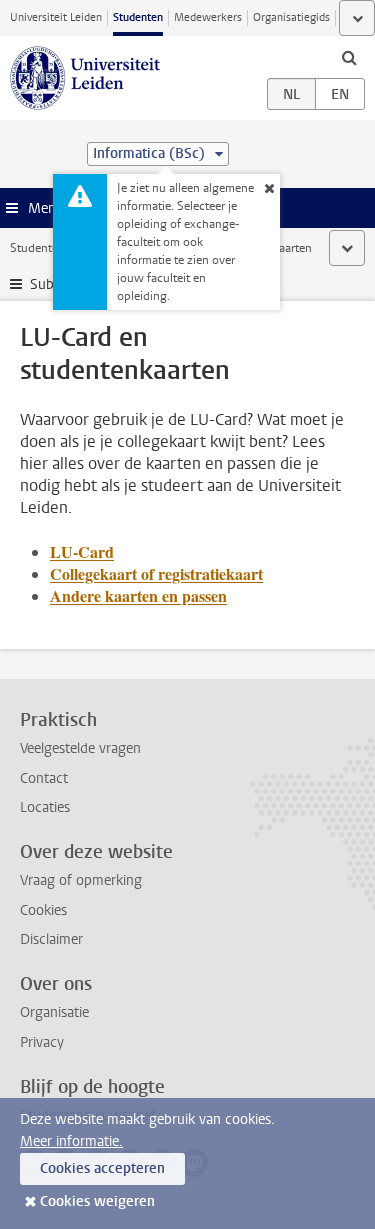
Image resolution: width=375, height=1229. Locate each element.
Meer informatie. (71, 1141)
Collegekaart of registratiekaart (156, 573)
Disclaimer (51, 939)
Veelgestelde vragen (80, 748)
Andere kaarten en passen (138, 595)
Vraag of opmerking (81, 880)
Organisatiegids (291, 17)
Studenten (138, 17)
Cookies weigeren (97, 1201)
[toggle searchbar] (349, 57)
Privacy (42, 1042)
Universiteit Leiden (56, 17)
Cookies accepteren (102, 1168)
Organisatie (54, 1012)
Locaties (45, 807)
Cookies (43, 910)
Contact (44, 778)
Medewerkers (208, 17)
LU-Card (82, 551)
